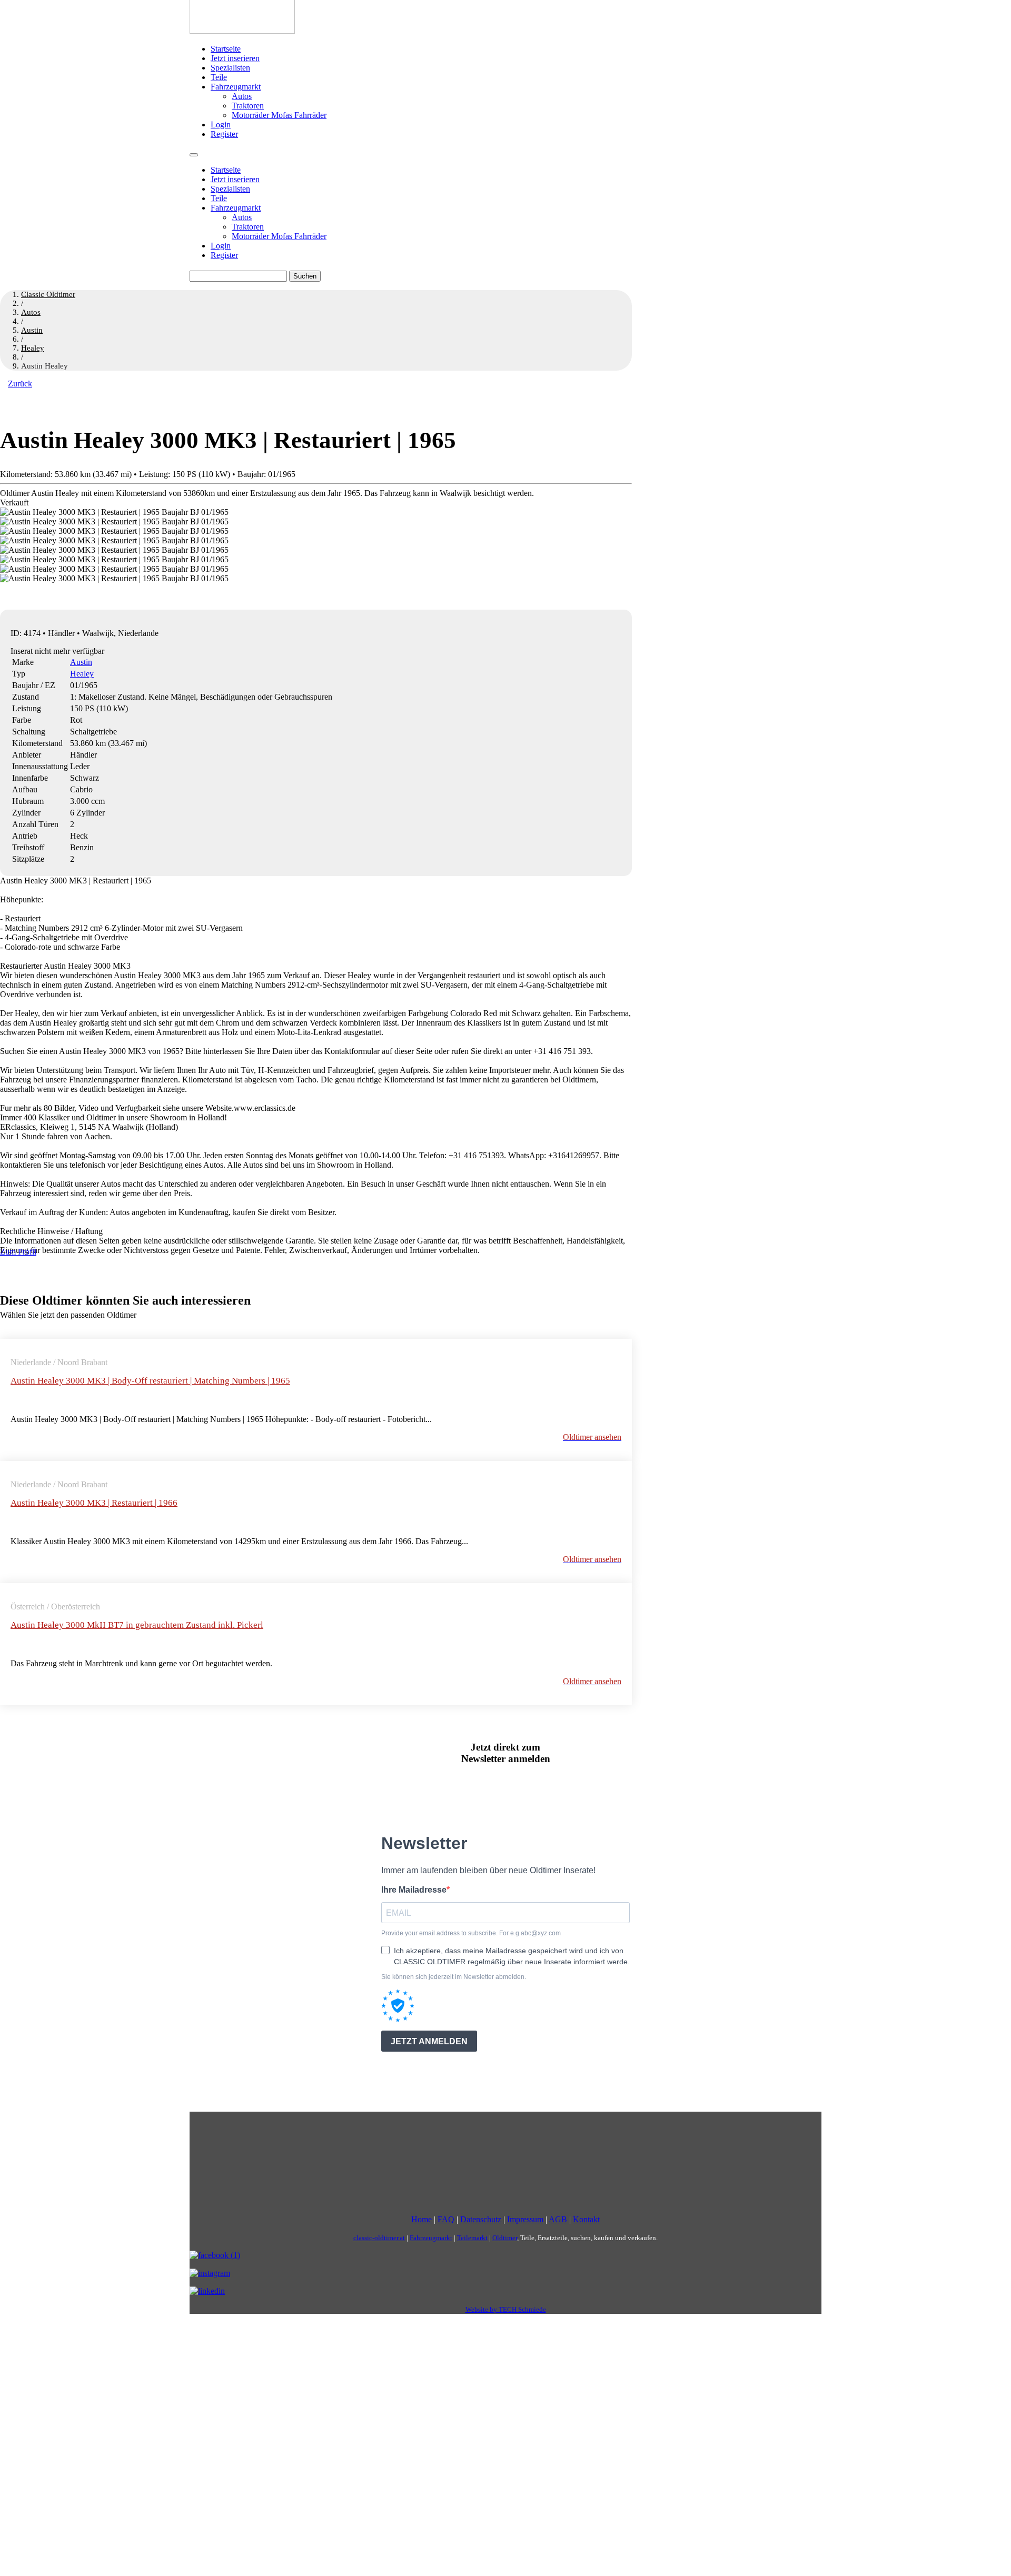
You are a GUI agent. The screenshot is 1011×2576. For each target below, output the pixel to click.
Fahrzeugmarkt (236, 87)
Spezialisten (230, 68)
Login (221, 125)
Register (224, 134)
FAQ (446, 2219)
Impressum (525, 2219)
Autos (242, 96)
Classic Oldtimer (48, 294)
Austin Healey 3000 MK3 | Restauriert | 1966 (94, 1503)
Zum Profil (18, 1252)
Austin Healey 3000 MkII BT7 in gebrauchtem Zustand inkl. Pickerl (137, 1625)
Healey (82, 674)
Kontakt (586, 2219)
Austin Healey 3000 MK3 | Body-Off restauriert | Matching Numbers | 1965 (150, 1381)
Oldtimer (505, 2238)
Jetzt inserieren (235, 58)
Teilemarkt (472, 2238)
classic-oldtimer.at (379, 2238)
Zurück (20, 384)
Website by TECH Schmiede (506, 2309)
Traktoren (248, 106)
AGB (558, 2219)
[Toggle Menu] (194, 155)
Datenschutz (481, 2219)
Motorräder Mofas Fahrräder (279, 115)
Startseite (226, 49)
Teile (219, 77)
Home (422, 2219)
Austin (81, 662)
